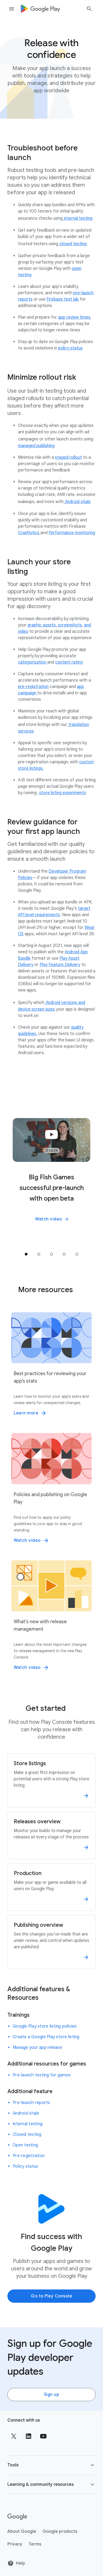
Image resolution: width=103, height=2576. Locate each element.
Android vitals (26, 2113)
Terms (35, 2544)
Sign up (52, 2395)
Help (20, 2563)
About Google (22, 2531)
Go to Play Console (51, 2296)
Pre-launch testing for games (42, 2075)
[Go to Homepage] (40, 9)
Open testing (25, 2145)
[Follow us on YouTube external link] (43, 2436)
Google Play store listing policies (45, 2026)
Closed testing (27, 2135)
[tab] (26, 1254)
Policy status (25, 2166)
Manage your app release (37, 2047)
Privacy (15, 2544)
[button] (51, 1219)
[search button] (89, 10)
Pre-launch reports (31, 2103)
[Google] (17, 2517)
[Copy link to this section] (90, 153)
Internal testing (28, 2124)
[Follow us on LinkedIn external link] (29, 2436)
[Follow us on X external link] (14, 2436)
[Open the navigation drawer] (12, 9)
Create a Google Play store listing (46, 2037)
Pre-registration (29, 2156)
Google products (60, 2531)
